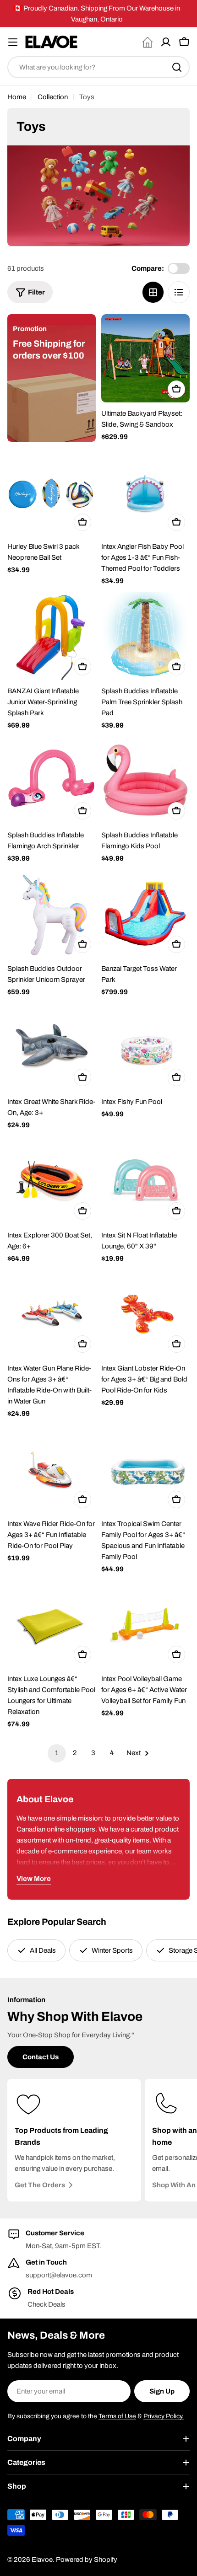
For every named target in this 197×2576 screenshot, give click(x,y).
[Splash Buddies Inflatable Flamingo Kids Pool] (145, 780)
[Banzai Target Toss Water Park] (145, 913)
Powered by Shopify (87, 2560)
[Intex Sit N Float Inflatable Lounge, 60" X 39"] (145, 1180)
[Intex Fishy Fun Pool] (145, 1047)
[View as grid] (153, 292)
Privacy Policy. (164, 2416)
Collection (53, 97)
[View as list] (179, 292)
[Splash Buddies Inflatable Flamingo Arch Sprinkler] (52, 780)
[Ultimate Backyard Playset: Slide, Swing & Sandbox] (145, 358)
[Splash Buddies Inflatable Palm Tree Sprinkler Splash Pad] (145, 636)
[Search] (177, 67)
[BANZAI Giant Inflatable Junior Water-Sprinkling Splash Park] (52, 636)
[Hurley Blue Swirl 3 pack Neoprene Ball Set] (52, 491)
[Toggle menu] (13, 42)
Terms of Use (117, 2416)
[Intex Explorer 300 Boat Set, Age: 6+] (52, 1180)
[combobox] (98, 67)
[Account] (166, 42)
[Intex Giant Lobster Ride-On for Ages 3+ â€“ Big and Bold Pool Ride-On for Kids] (145, 1313)
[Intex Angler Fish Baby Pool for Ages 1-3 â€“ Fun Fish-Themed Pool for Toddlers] (145, 491)
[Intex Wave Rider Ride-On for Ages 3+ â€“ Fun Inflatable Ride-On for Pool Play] (52, 1469)
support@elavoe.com (59, 2275)
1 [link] (57, 1753)
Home (17, 97)
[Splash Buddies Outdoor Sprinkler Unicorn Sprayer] (52, 913)
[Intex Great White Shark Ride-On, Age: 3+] (52, 1047)
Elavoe (42, 2560)
